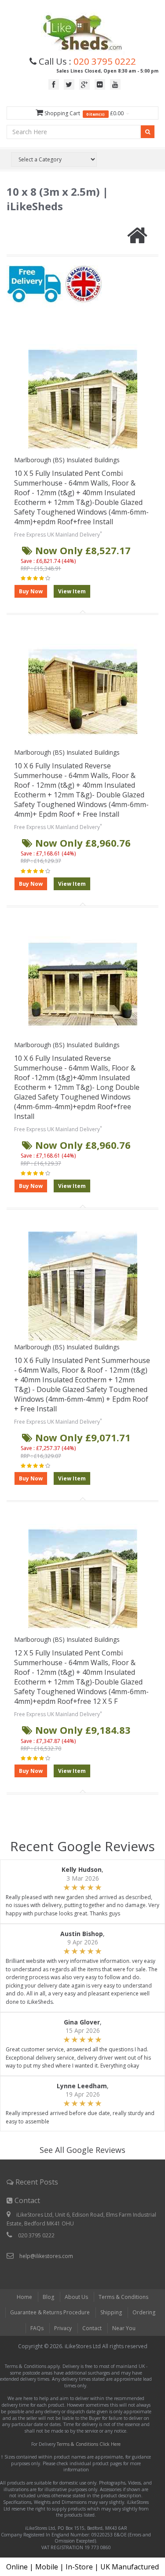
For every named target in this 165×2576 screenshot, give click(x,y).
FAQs (37, 2328)
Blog (48, 2297)
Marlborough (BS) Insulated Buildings (67, 460)
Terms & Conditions (123, 2297)
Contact (92, 2328)
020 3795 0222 (105, 61)
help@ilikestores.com (46, 2256)
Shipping (111, 2312)
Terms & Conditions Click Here (89, 2444)
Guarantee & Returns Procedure (50, 2312)
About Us (76, 2297)
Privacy (63, 2328)
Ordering (144, 2312)
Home (24, 2297)
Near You (124, 2328)
